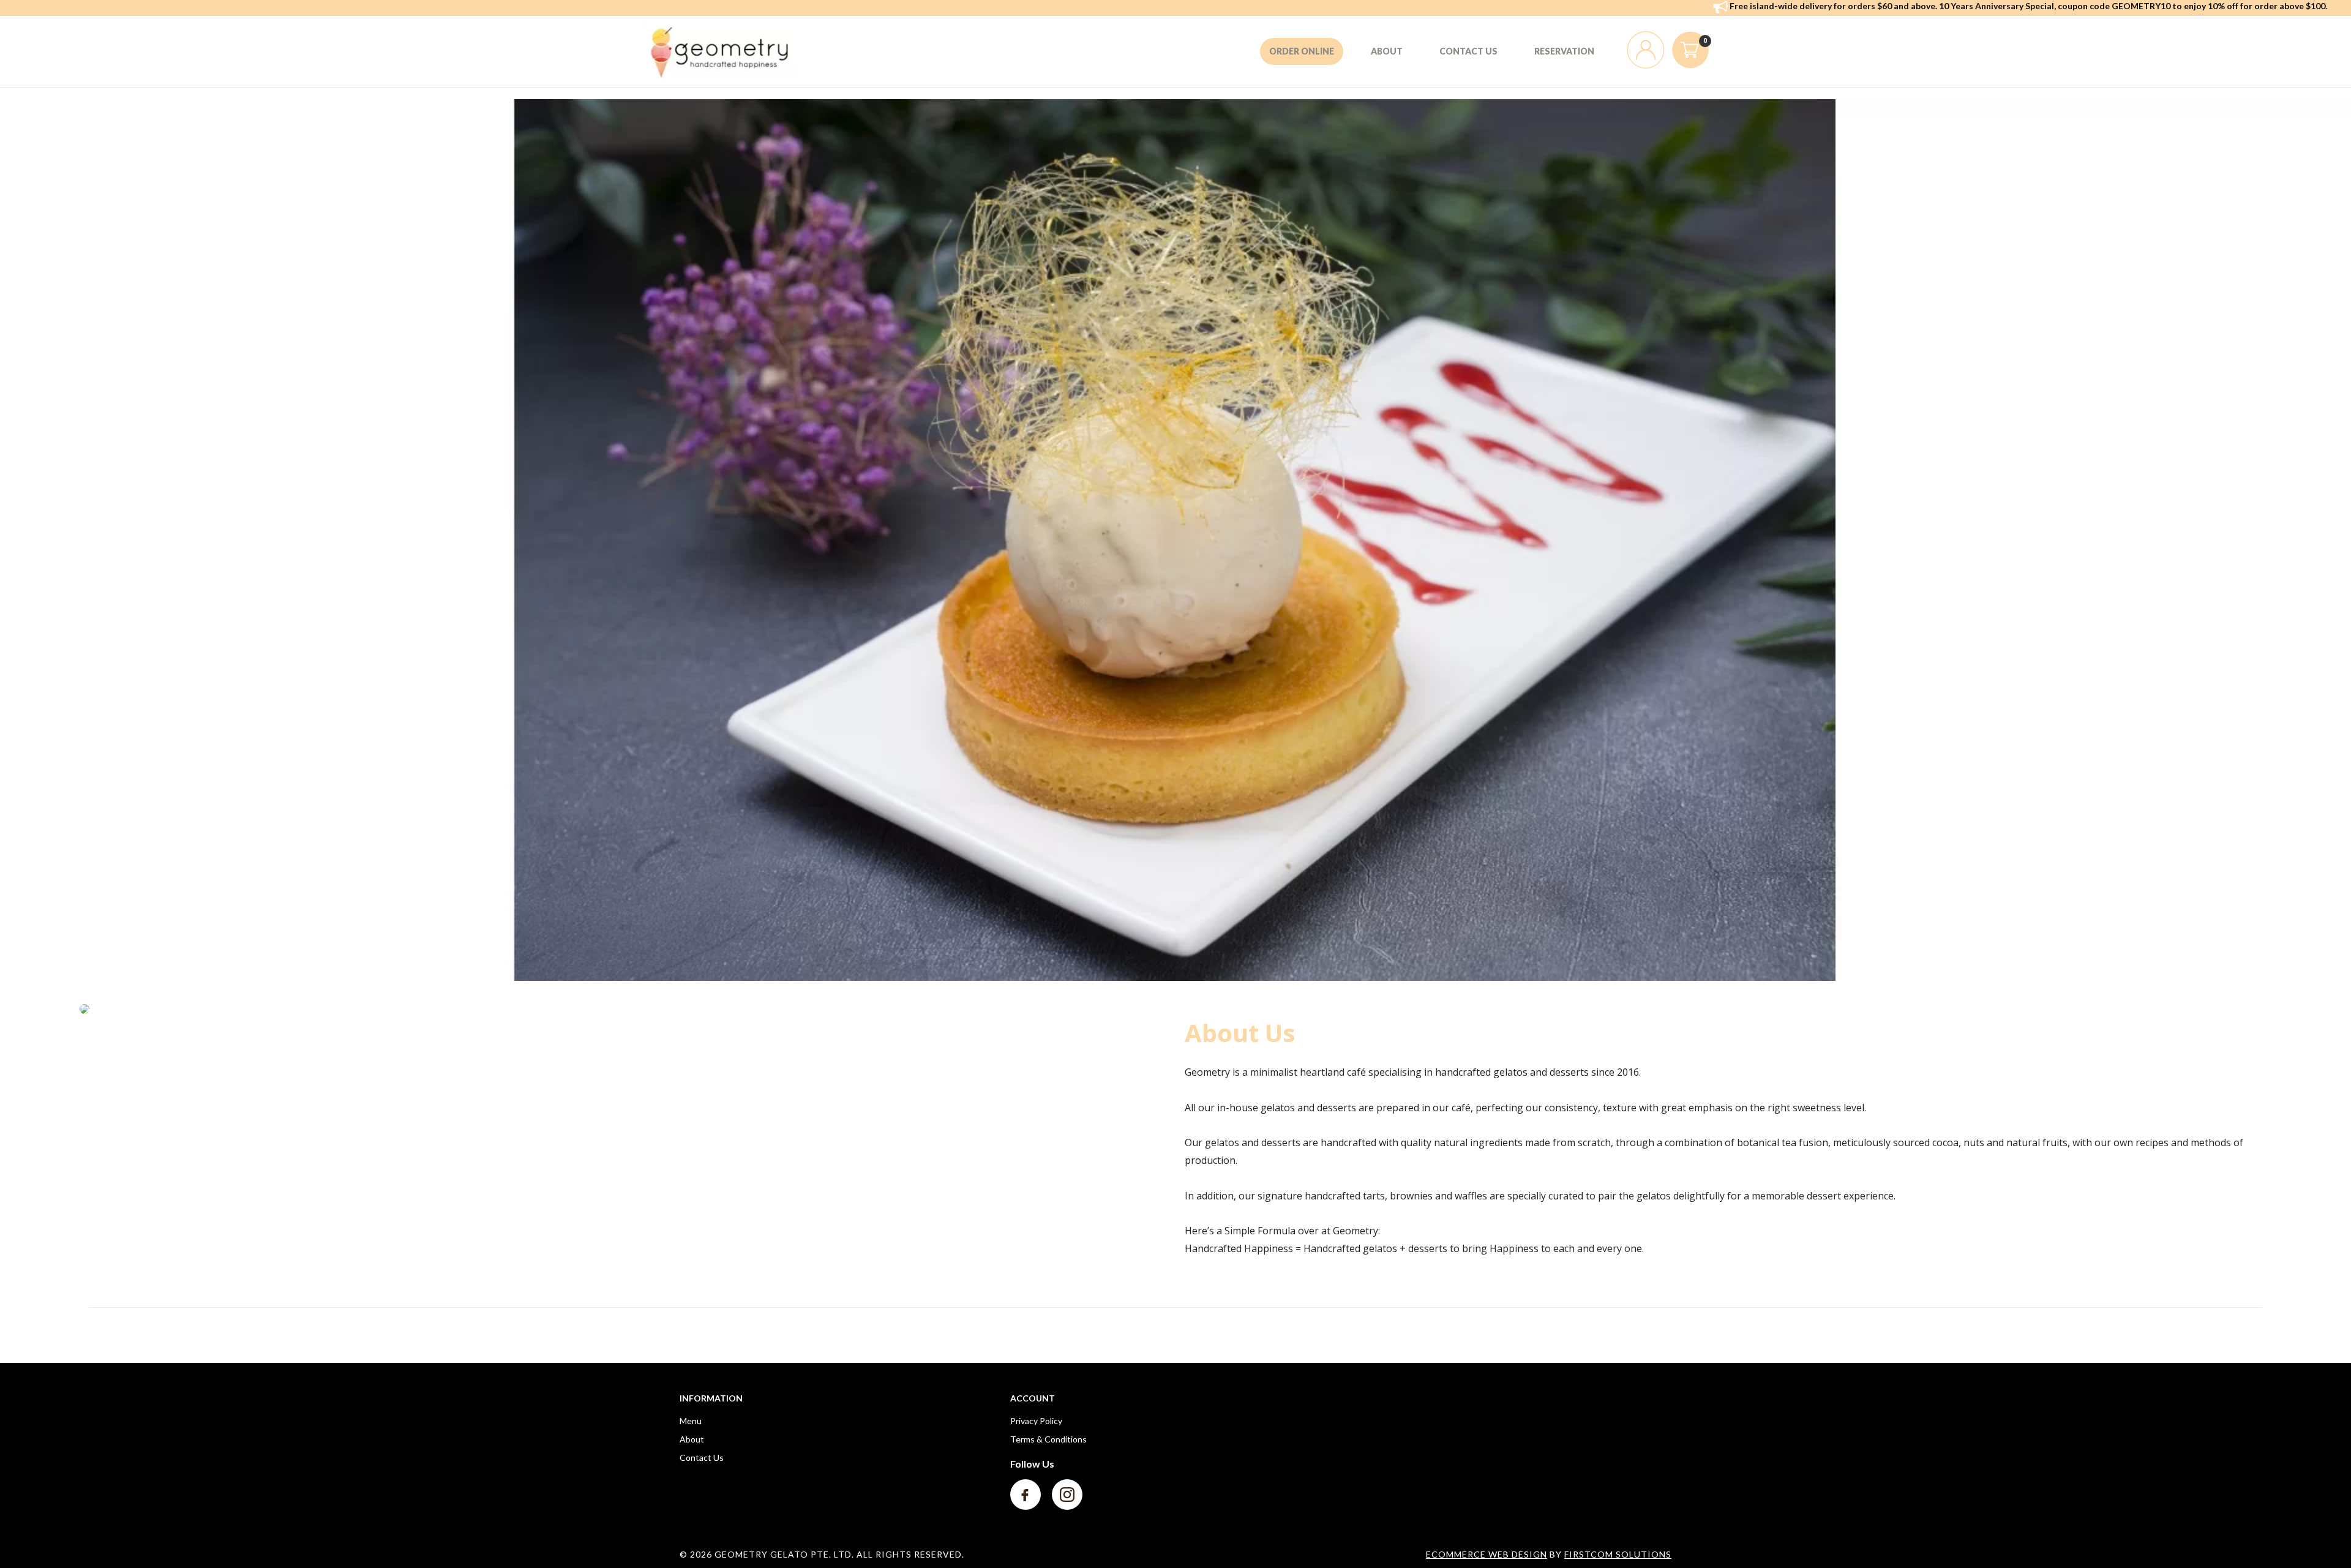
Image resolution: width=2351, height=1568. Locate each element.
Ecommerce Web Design (1487, 1554)
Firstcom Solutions (1618, 1554)
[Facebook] (1026, 1494)
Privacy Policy (1036, 1421)
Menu (691, 1421)
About (692, 1439)
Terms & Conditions (1048, 1439)
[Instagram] (1067, 1494)
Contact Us (702, 1457)
